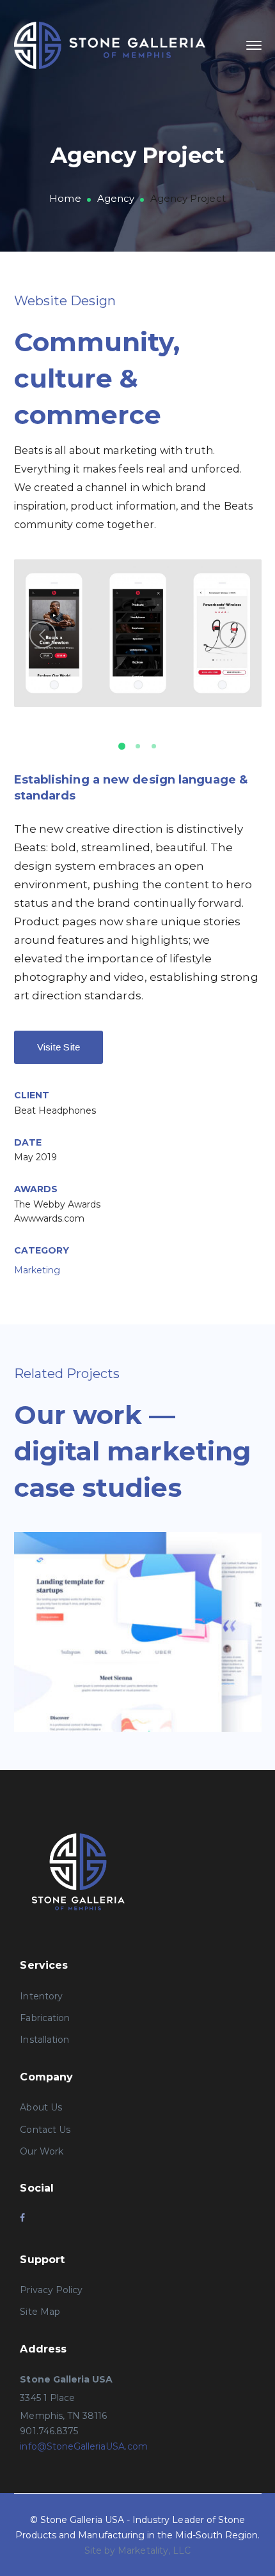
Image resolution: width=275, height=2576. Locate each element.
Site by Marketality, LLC (137, 2550)
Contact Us (45, 2130)
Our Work (41, 2151)
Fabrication (45, 2018)
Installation (44, 2040)
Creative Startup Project (156, 1627)
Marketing (37, 1270)
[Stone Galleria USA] (110, 44)
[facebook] (22, 2218)
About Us (41, 2107)
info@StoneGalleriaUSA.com (83, 2446)
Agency (116, 198)
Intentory (41, 1996)
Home (65, 198)
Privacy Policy (51, 2290)
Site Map (40, 2312)
